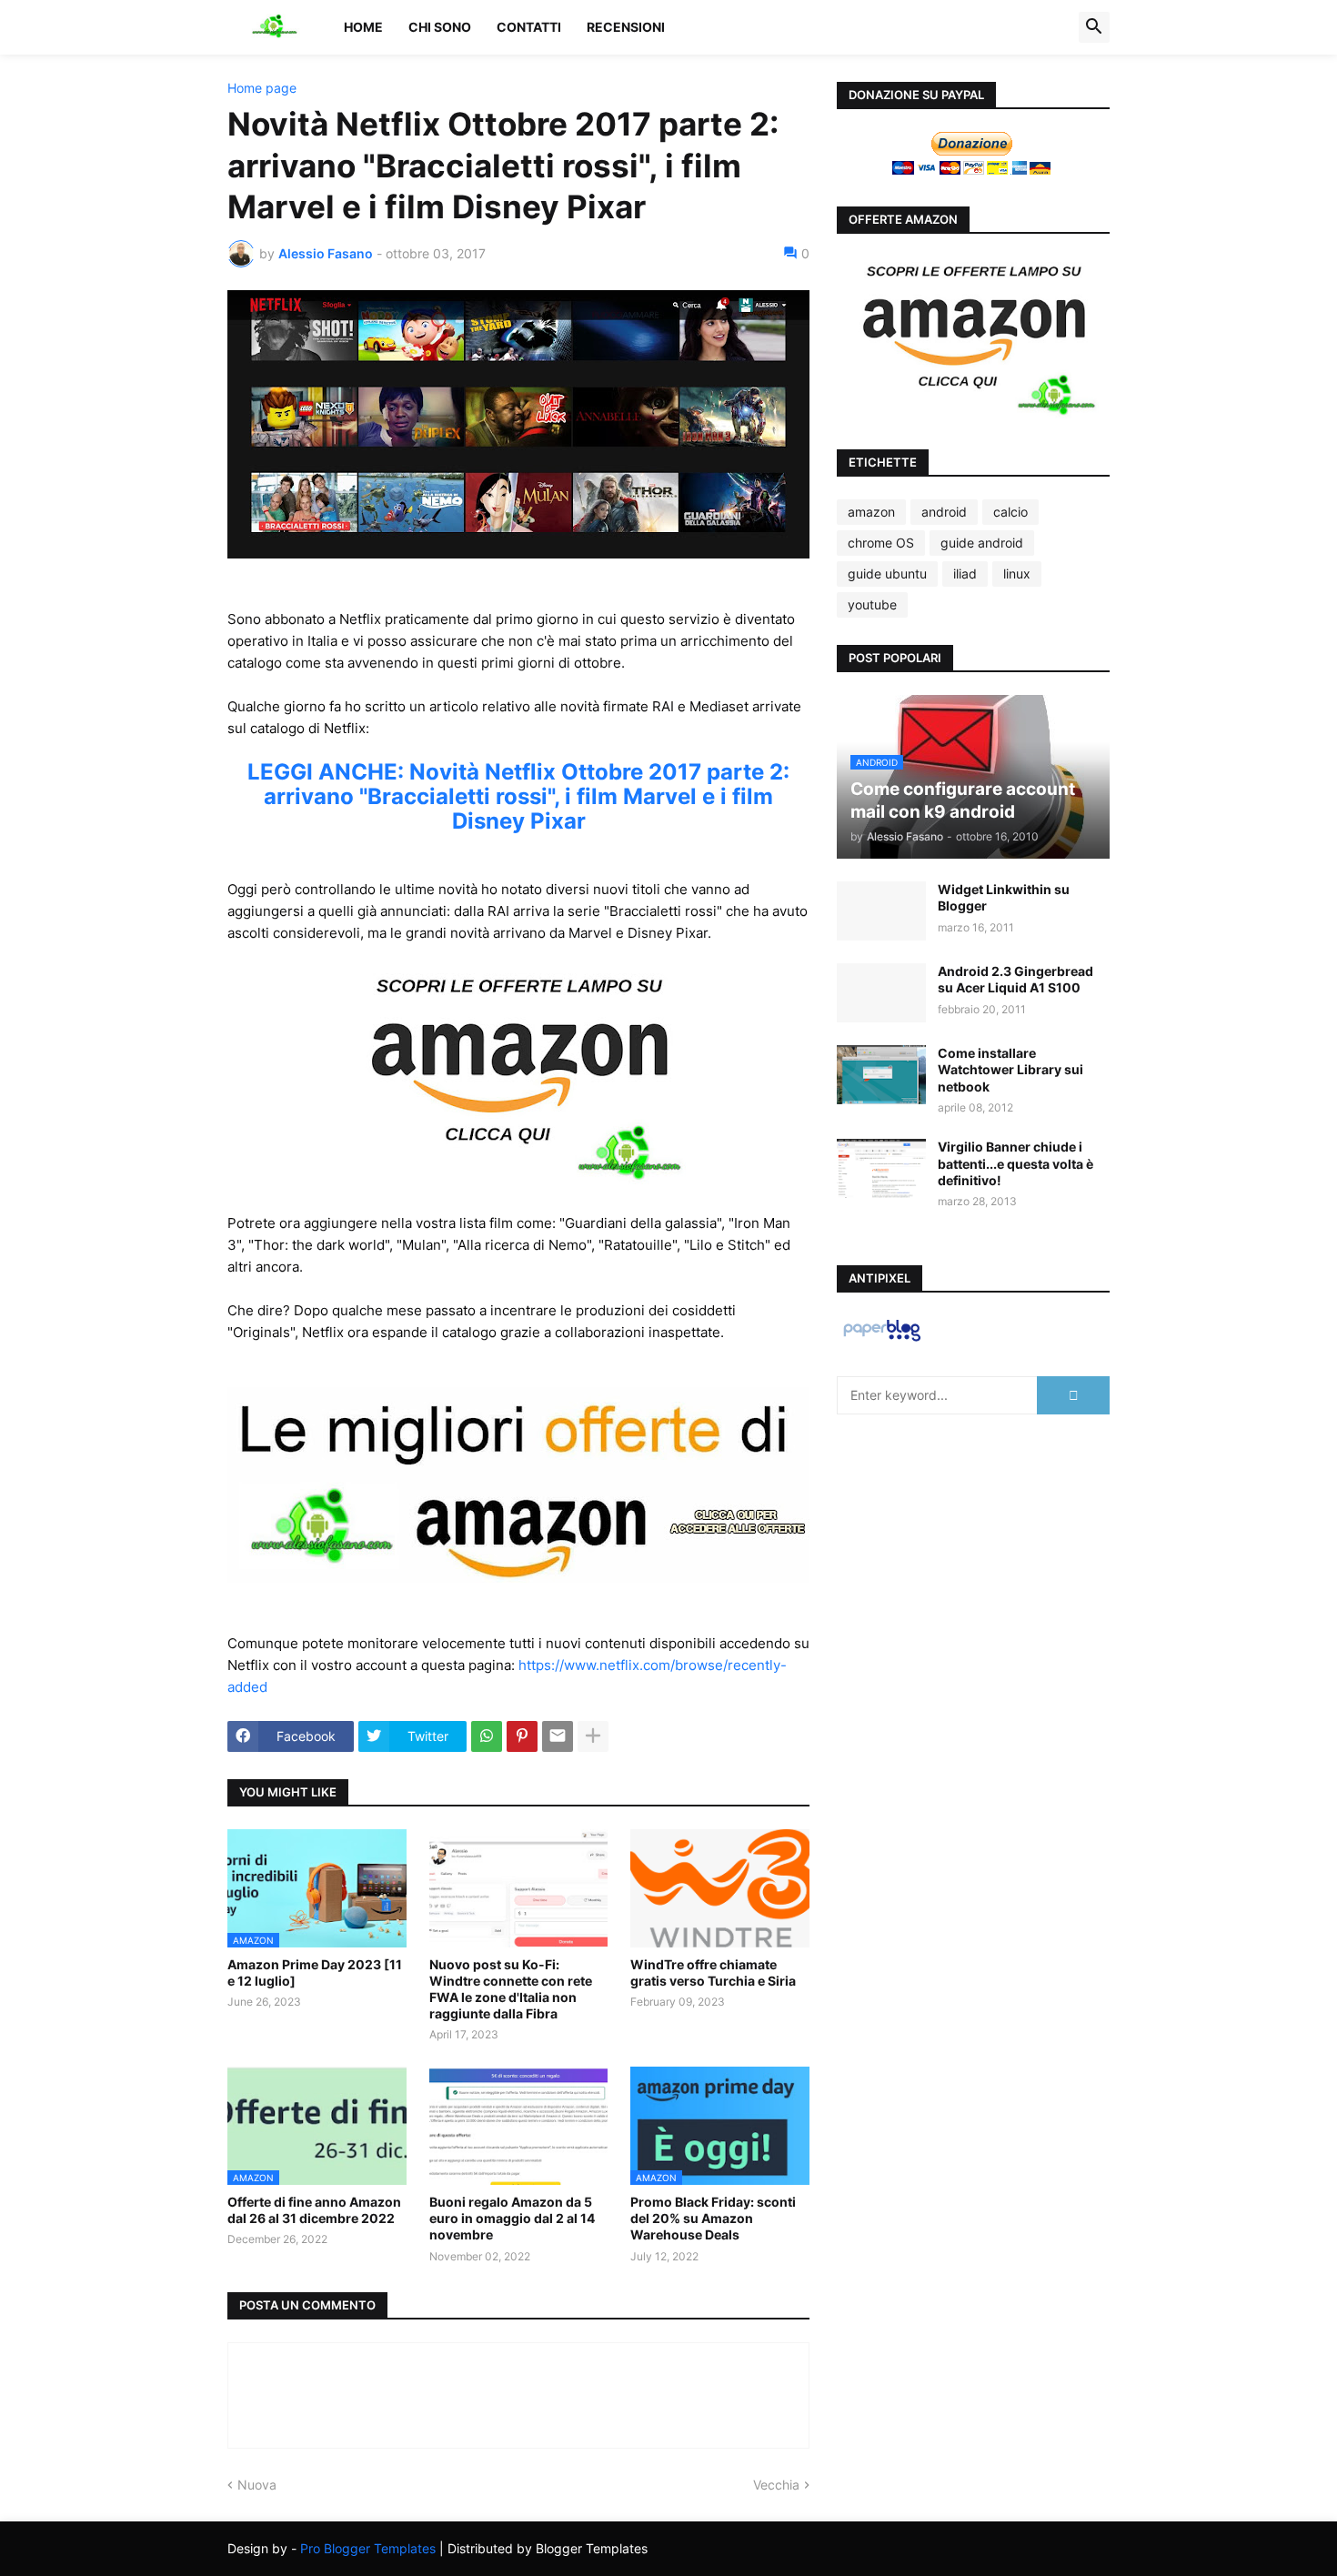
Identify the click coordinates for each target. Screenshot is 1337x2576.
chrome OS (881, 543)
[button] (1094, 27)
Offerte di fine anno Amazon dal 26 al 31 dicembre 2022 (314, 2210)
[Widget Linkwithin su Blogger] (881, 911)
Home (363, 27)
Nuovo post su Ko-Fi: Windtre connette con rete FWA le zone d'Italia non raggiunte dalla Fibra (511, 1989)
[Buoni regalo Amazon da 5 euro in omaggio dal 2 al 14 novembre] (519, 2126)
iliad (965, 574)
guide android (982, 543)
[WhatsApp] (487, 1736)
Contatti (529, 27)
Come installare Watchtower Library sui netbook (1010, 1069)
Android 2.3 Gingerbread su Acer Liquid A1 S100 (1015, 979)
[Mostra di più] (593, 1736)
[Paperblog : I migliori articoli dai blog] (882, 1340)
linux (1017, 574)
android (944, 512)
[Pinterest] (522, 1736)
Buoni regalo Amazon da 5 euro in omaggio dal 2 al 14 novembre (512, 2218)
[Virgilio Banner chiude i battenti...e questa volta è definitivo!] (881, 1168)
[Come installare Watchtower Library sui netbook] (881, 1075)
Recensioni (626, 27)
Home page (262, 88)
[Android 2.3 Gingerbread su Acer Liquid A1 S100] (881, 993)
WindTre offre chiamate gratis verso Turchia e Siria (713, 1972)
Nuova (257, 2485)
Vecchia (776, 2485)
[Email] (558, 1736)
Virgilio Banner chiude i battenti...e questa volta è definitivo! (1015, 1163)
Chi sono (440, 27)
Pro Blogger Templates (368, 2548)
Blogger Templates (592, 2548)
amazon (871, 512)
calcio (1010, 512)
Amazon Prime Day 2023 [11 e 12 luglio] (315, 1972)
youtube (872, 604)
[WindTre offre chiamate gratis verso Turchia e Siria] (720, 1888)
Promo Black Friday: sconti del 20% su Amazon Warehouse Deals (713, 2218)
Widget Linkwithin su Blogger (1004, 897)
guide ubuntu (887, 574)
